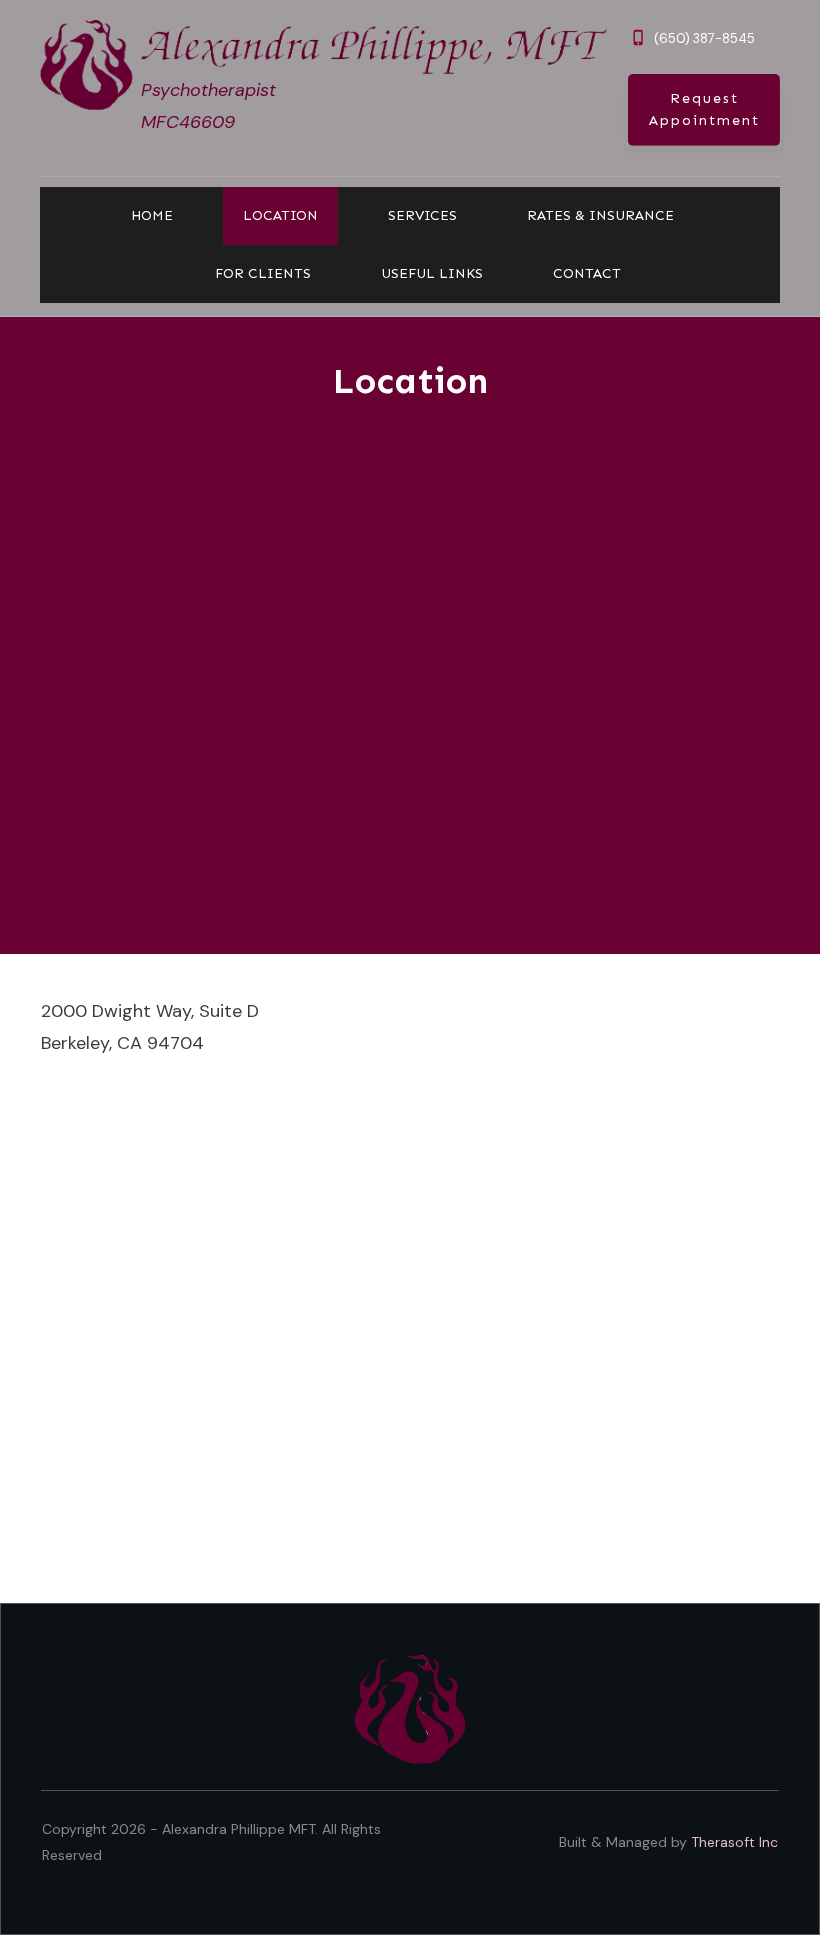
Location (410, 380)
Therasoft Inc (734, 1842)
